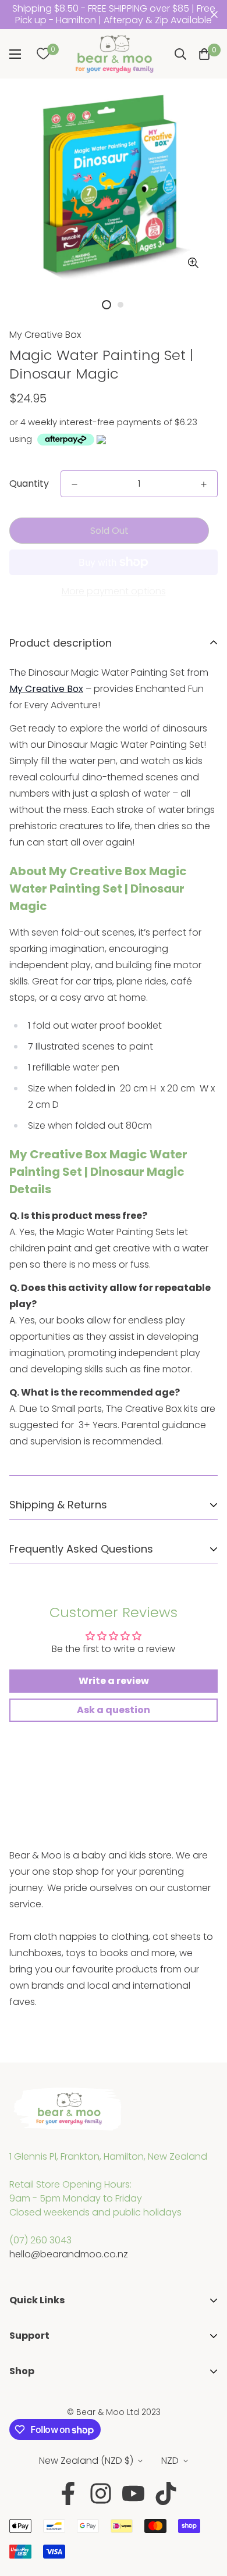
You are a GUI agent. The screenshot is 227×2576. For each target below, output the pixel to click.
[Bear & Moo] (114, 54)
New (19, 2440)
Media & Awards (46, 2350)
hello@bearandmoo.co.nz (69, 2254)
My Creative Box (45, 335)
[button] (204, 54)
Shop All (27, 2402)
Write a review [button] (114, 1681)
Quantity (29, 484)
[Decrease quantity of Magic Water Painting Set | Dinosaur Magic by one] (75, 484)
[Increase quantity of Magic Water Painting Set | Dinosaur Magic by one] (204, 484)
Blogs (22, 2386)
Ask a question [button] (114, 1710)
